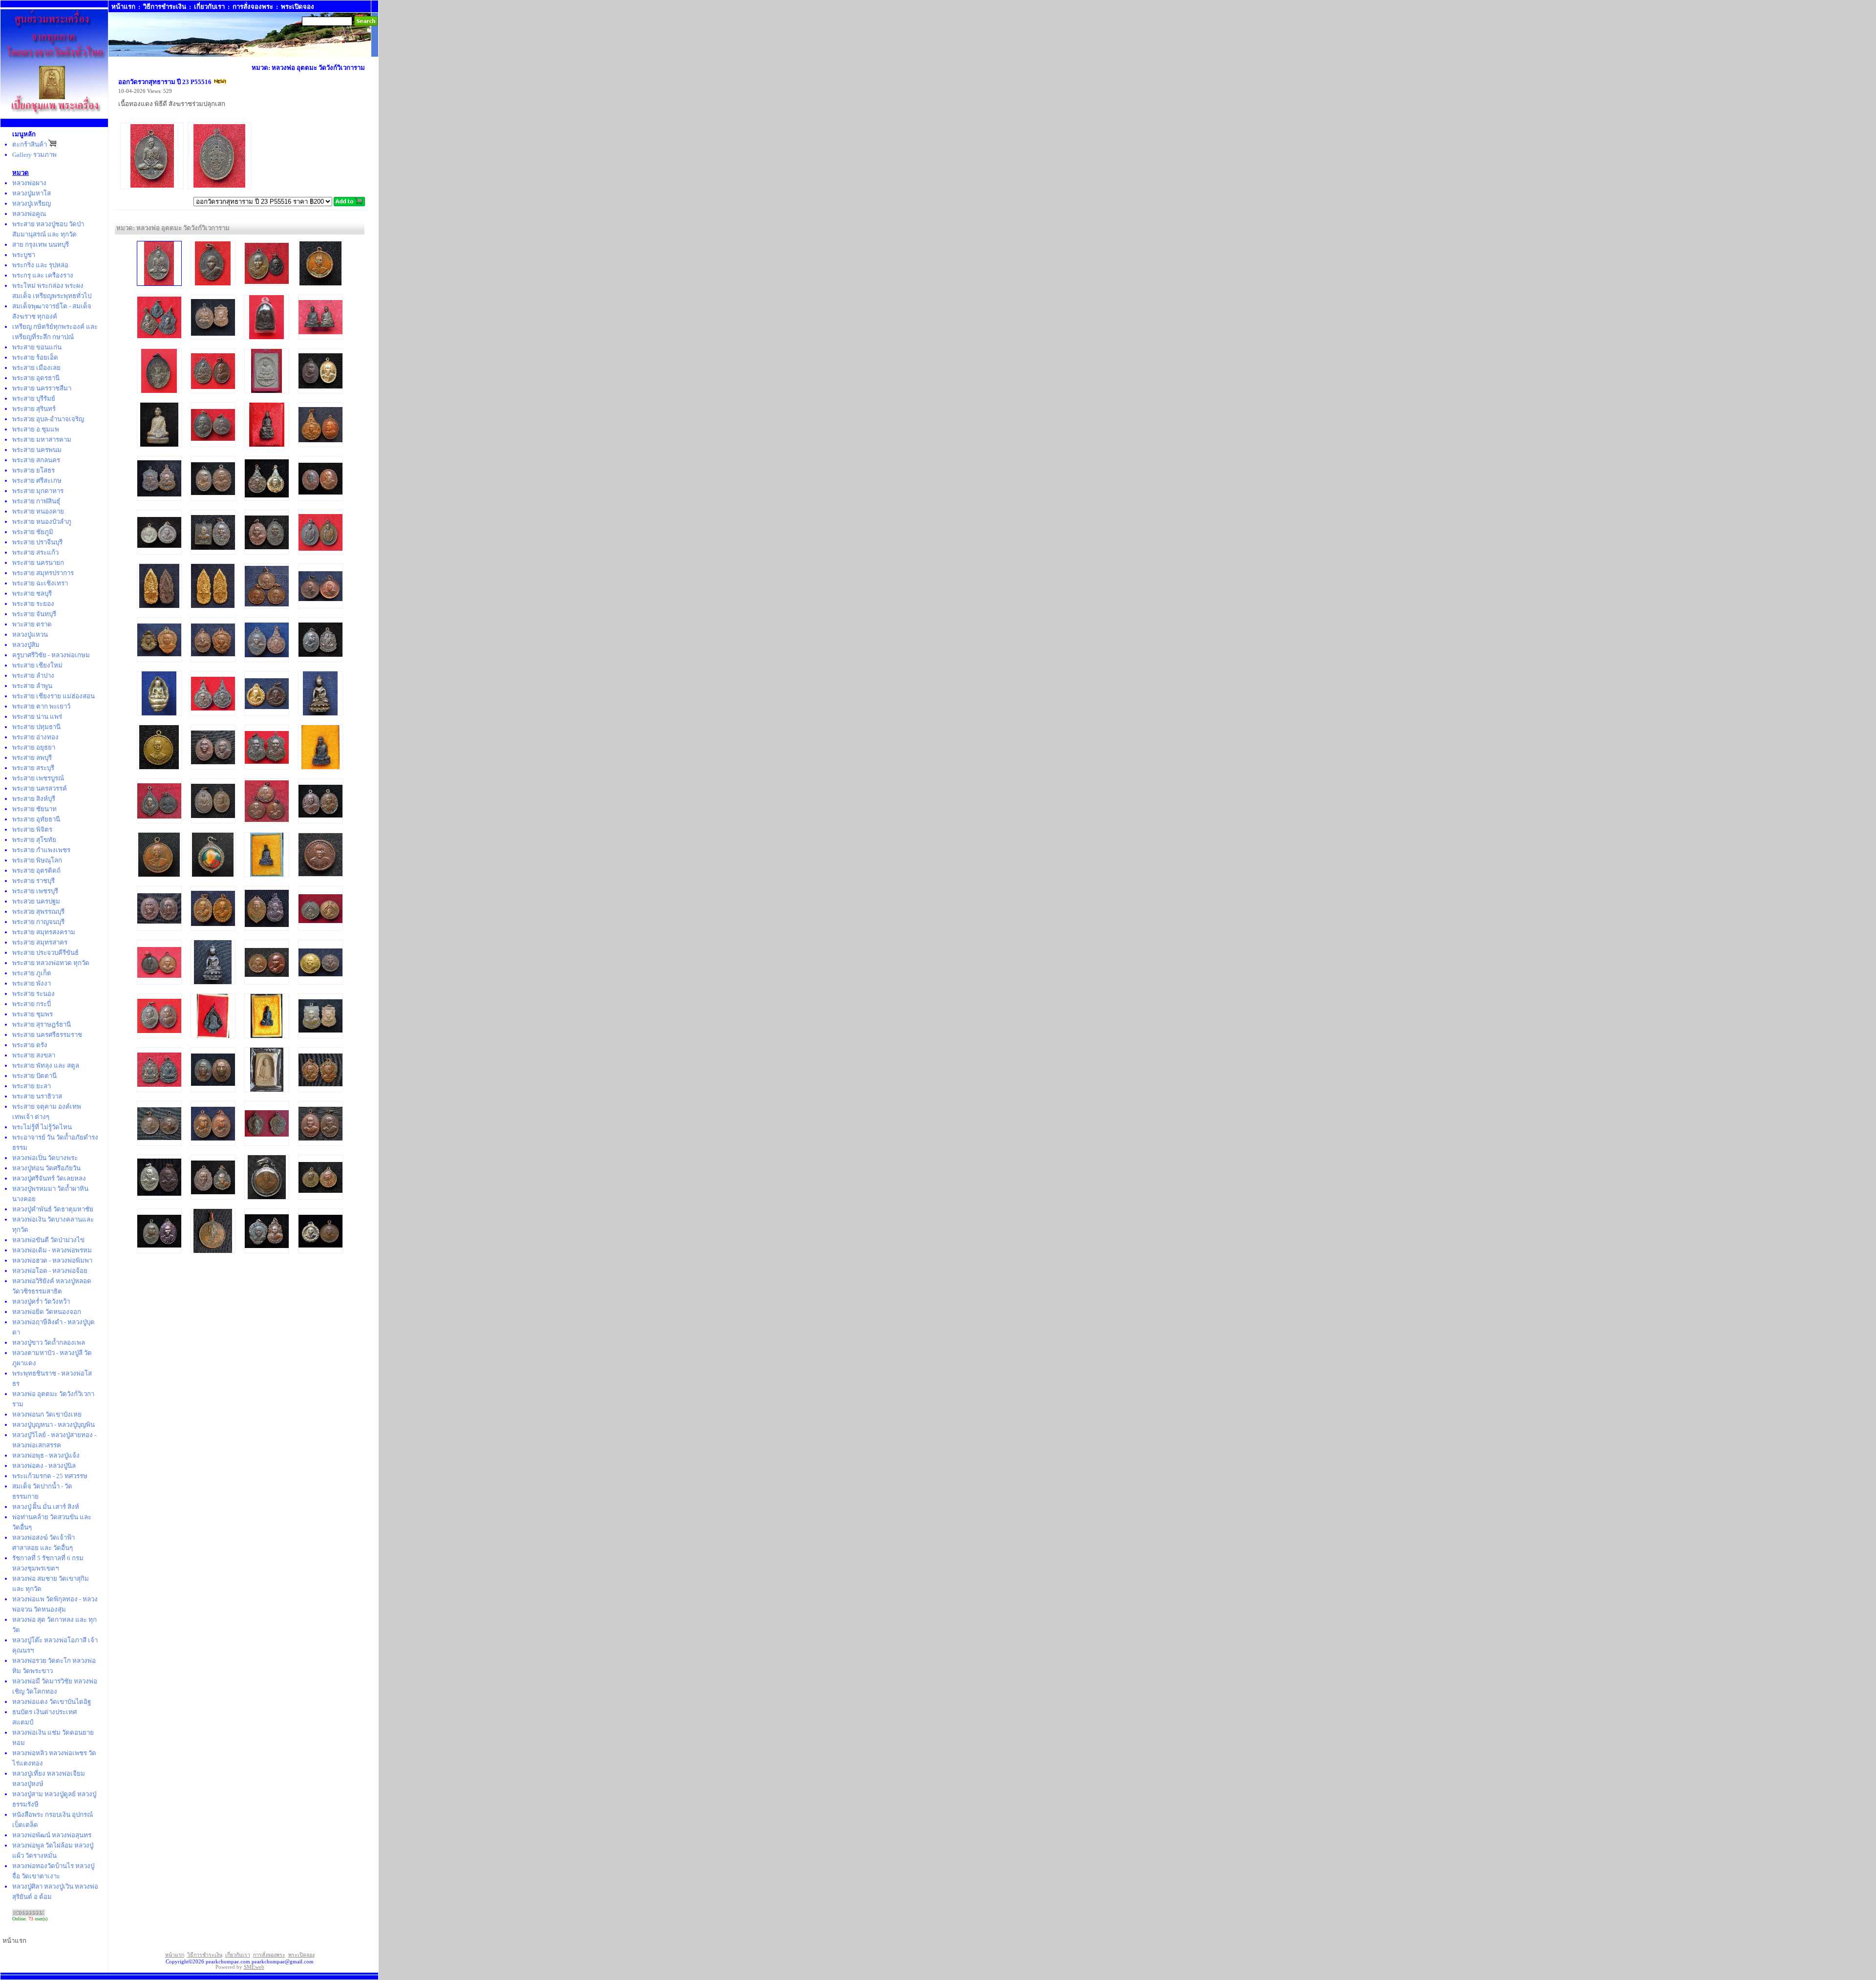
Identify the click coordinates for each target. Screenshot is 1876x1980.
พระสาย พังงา (32, 983)
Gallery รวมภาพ (34, 155)
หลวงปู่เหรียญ (32, 204)
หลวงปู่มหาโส (32, 193)
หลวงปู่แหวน (30, 635)
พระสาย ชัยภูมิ (33, 532)
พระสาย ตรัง (30, 1045)
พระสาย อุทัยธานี (36, 819)
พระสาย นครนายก (38, 563)
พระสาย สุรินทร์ (34, 409)
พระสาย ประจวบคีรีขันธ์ (45, 953)
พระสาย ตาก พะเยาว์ (41, 706)
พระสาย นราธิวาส (37, 1096)
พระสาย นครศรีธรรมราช (47, 1035)
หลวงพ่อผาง (29, 183)
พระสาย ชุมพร (32, 1014)
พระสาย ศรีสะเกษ (37, 481)
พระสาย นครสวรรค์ (40, 788)
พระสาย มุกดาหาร (38, 491)
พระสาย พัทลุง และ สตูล (46, 1065)
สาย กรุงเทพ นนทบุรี (41, 245)
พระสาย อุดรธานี (36, 378)
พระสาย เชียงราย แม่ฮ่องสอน (53, 696)
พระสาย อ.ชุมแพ (36, 429)
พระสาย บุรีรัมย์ (34, 398)
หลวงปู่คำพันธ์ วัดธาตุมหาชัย (53, 1209)
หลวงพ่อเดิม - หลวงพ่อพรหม (52, 1250)
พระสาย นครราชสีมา (42, 388)
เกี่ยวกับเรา (209, 7)
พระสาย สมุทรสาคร (40, 942)
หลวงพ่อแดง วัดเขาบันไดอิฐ (52, 1702)
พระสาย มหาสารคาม (42, 440)
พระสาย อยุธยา (34, 747)
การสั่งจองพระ (253, 7)
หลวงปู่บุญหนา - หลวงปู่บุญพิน (53, 1425)
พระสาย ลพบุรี (32, 758)
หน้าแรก (123, 7)
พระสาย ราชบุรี (33, 881)
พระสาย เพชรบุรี (35, 891)
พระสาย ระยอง (33, 604)
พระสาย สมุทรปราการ (43, 573)
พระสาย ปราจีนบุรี (37, 542)
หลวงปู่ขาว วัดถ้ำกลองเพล (49, 1343)
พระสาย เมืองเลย (36, 368)
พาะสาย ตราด (32, 624)
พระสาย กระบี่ (32, 1004)
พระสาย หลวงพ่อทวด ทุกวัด (51, 963)
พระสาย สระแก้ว (35, 552)
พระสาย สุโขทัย (34, 840)
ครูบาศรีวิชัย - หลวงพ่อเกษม (51, 655)
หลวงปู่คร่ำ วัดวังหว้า (41, 1302)
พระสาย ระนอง (33, 994)
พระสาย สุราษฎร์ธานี (42, 1024)
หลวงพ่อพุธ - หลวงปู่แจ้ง (46, 1455)
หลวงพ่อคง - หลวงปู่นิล (44, 1466)
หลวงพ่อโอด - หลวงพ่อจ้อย (50, 1271)
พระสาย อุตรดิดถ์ (36, 871)
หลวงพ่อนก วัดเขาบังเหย (47, 1414)
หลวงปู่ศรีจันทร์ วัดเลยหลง (49, 1178)
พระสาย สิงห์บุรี (34, 799)
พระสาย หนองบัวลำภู (42, 522)
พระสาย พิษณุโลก (37, 860)
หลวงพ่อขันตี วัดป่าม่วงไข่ (48, 1240)
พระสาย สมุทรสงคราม (44, 932)
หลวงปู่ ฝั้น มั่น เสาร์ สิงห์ (46, 1507)
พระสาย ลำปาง (33, 676)
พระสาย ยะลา (32, 1086)
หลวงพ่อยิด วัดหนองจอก (47, 1312)
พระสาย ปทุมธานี (36, 727)
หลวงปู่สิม (26, 645)
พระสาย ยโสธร (33, 470)
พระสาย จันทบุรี (34, 614)
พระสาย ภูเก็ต (32, 973)
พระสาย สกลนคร (36, 460)
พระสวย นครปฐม (36, 901)
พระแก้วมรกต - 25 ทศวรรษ (50, 1476)
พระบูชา (24, 255)
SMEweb (254, 1967)
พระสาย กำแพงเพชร (41, 850)
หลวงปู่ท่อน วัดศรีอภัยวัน (46, 1168)
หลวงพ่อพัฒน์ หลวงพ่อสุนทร (52, 1835)
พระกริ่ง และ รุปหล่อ (40, 265)
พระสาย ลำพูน (32, 686)
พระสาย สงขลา (34, 1055)
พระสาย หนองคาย (38, 511)
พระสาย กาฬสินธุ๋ (36, 501)
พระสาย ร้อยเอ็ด (35, 357)
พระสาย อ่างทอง (35, 737)
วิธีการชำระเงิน (165, 7)
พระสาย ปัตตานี (34, 1076)
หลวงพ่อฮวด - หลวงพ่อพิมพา (52, 1260)
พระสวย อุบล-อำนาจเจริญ (48, 419)
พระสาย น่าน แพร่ (37, 717)
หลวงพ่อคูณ (29, 214)
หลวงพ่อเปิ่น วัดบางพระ (45, 1158)
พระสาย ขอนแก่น (37, 347)
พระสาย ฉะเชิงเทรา (40, 583)
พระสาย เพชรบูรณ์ (38, 778)
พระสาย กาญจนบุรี (38, 922)
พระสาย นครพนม (37, 450)
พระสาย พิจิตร (32, 829)
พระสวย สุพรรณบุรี (38, 912)
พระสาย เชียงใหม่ (37, 665)
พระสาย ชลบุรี (32, 593)
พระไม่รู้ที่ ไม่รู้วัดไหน (42, 1127)
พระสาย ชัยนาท (34, 809)
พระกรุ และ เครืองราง (43, 275)
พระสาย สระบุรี (33, 768)
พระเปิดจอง (298, 7)
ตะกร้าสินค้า (30, 144)
